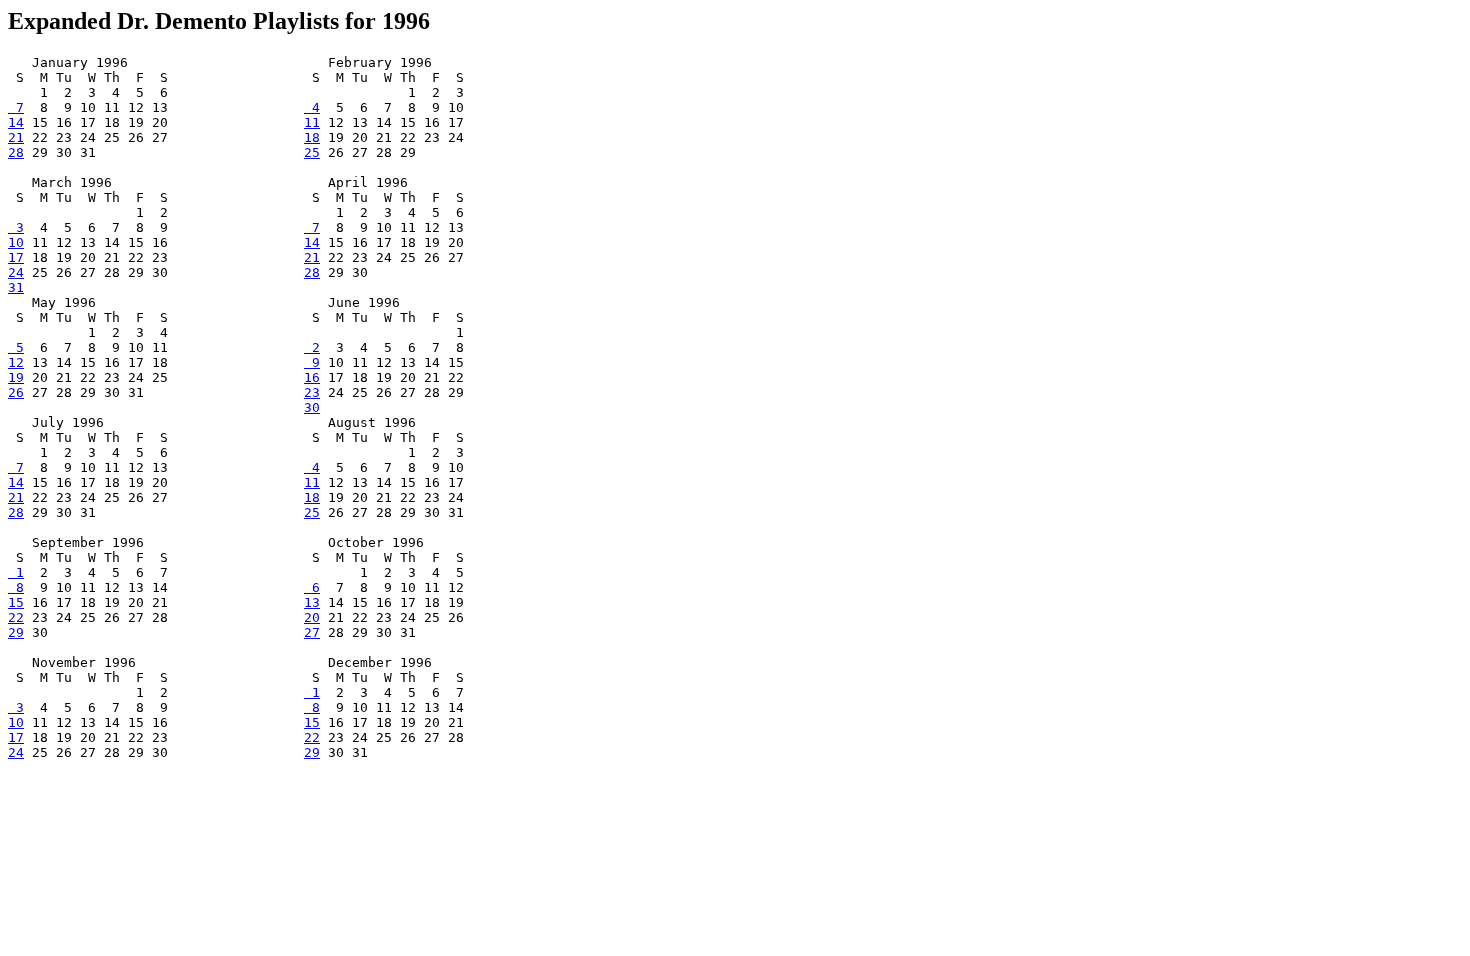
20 (312, 617)
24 (16, 272)
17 (16, 257)
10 (16, 242)
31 (16, 287)
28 (16, 152)
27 (312, 632)
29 (16, 632)
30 (312, 407)
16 (312, 377)
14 (16, 122)
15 (16, 602)
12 (16, 362)
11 (312, 122)
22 (16, 617)
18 (312, 137)
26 (16, 392)
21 (16, 137)
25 (312, 152)
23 (312, 392)
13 (312, 602)
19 (16, 377)
